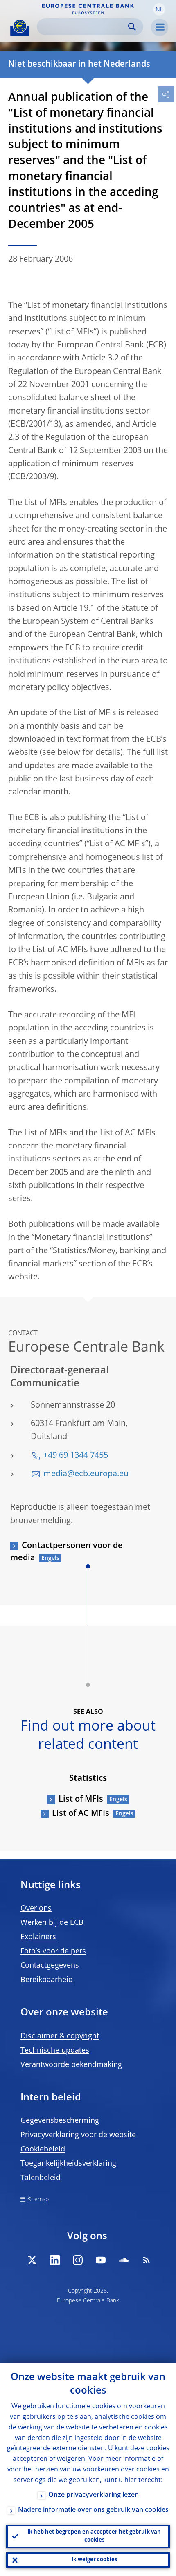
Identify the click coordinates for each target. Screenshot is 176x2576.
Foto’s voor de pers (53, 1951)
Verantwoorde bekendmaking (71, 2065)
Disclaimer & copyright (60, 2036)
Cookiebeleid (43, 2149)
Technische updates (55, 2051)
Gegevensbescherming (60, 2121)
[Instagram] (78, 2260)
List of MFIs (81, 1800)
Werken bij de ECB (52, 1923)
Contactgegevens (50, 1966)
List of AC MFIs (81, 1814)
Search (132, 27)
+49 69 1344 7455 (76, 1456)
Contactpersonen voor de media (67, 1552)
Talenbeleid (41, 2178)
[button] (159, 9)
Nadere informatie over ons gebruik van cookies (93, 2510)
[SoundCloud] (124, 2260)
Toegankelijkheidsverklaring (68, 2164)
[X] (32, 2260)
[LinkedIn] (55, 2260)
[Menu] (160, 27)
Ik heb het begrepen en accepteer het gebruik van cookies (94, 2536)
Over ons (36, 1909)
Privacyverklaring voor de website (78, 2135)
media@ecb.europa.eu (86, 1474)
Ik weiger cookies (94, 2560)
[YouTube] (101, 2260)
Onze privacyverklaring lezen (94, 2495)
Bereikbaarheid (47, 1980)
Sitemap (38, 2200)
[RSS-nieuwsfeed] (147, 2260)
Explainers (38, 1937)
